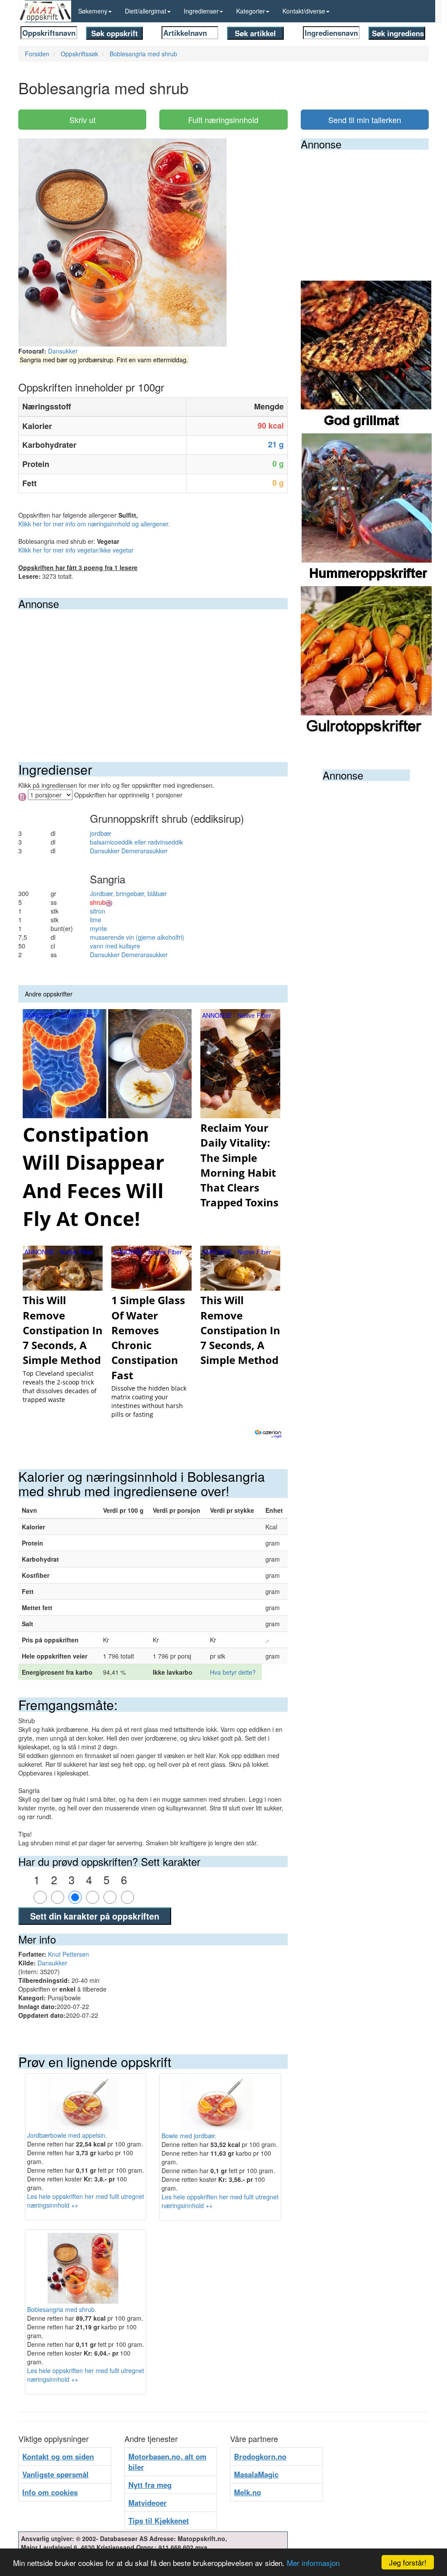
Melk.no (248, 2492)
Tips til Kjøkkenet (159, 2521)
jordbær (101, 833)
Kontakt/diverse (304, 11)
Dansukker (63, 351)
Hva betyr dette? (233, 1672)
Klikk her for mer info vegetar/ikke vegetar (76, 550)
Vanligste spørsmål (55, 2474)
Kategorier (251, 11)
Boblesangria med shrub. (62, 2309)
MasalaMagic (256, 2474)
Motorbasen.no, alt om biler (167, 2462)
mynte (98, 928)
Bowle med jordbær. (189, 2136)
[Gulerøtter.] (366, 662)
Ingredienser (201, 11)
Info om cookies (50, 2492)
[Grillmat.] (366, 356)
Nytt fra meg (150, 2485)
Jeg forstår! (408, 2562)
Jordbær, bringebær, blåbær (128, 893)
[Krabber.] (366, 509)
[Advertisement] (153, 675)
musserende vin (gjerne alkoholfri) (137, 937)
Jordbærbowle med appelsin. (67, 2135)
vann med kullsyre (115, 946)
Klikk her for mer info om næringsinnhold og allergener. (94, 524)
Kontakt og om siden (58, 2456)
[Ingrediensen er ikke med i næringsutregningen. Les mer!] (109, 902)
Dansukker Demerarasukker (129, 851)
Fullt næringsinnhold (223, 120)
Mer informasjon (313, 2563)
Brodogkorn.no (260, 2456)
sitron (98, 911)
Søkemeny (93, 11)
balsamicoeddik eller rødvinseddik (136, 842)
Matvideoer (148, 2503)
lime (96, 920)
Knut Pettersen (69, 1954)
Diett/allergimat (146, 11)
